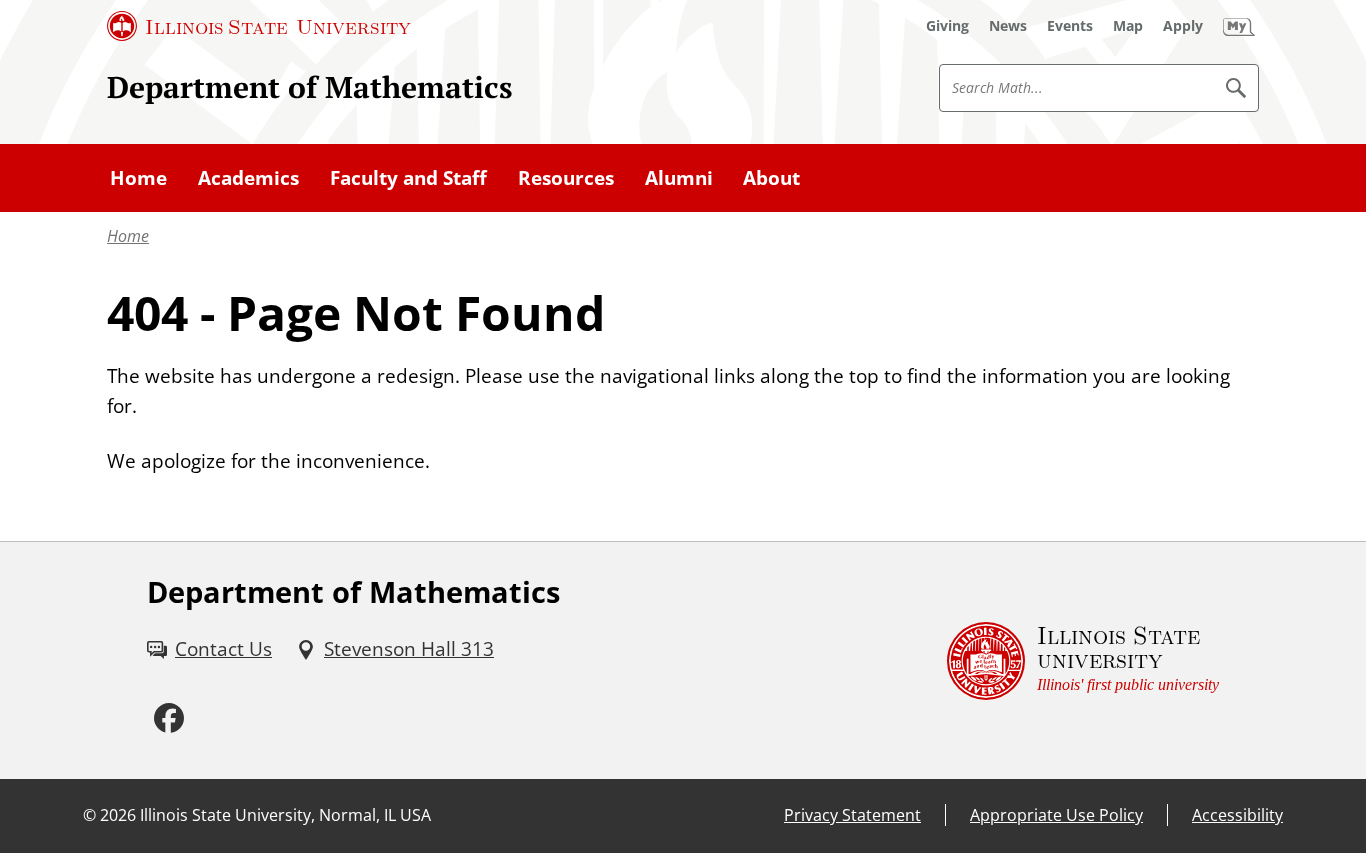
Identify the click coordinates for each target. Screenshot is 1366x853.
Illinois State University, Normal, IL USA (285, 815)
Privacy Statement (852, 815)
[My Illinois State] (1239, 26)
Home (128, 236)
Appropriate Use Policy (1056, 815)
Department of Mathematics (310, 87)
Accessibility (1237, 815)
